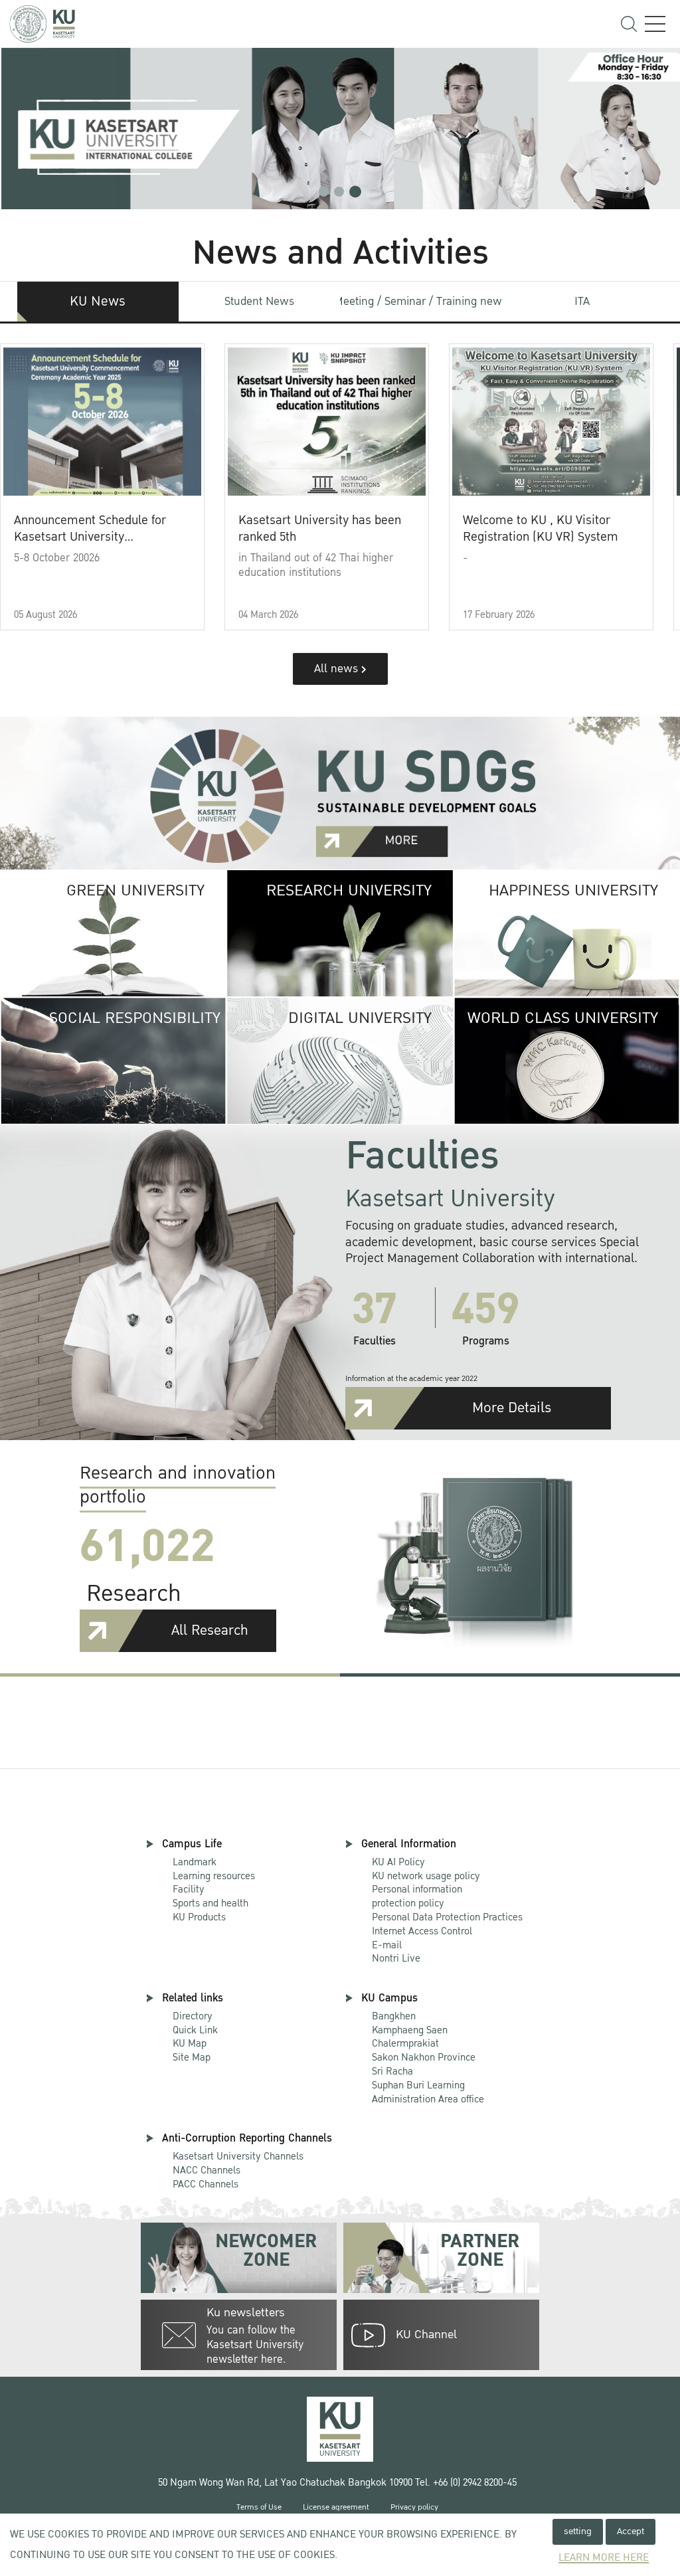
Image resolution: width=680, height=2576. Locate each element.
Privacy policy (414, 2507)
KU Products (199, 1917)
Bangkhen (394, 2016)
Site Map (192, 2057)
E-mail (387, 1945)
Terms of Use (259, 2507)
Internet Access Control (422, 1931)
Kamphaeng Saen (410, 2030)
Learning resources (214, 1876)
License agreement (336, 2507)
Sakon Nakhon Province (424, 2051)
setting (578, 2531)
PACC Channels (206, 2184)
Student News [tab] (259, 301)
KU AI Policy (398, 1862)
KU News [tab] (98, 302)
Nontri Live (396, 1958)
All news (338, 669)
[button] (324, 192)
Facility (189, 1889)
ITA (582, 301)
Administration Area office (428, 2093)
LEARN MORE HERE (604, 2558)
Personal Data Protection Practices (447, 1917)
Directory (193, 2016)
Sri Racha (392, 2071)
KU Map (190, 2043)
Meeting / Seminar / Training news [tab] (421, 301)
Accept (631, 2531)
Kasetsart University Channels (238, 2156)
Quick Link (195, 2030)
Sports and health (211, 1903)
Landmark (195, 1862)
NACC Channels (207, 2170)
